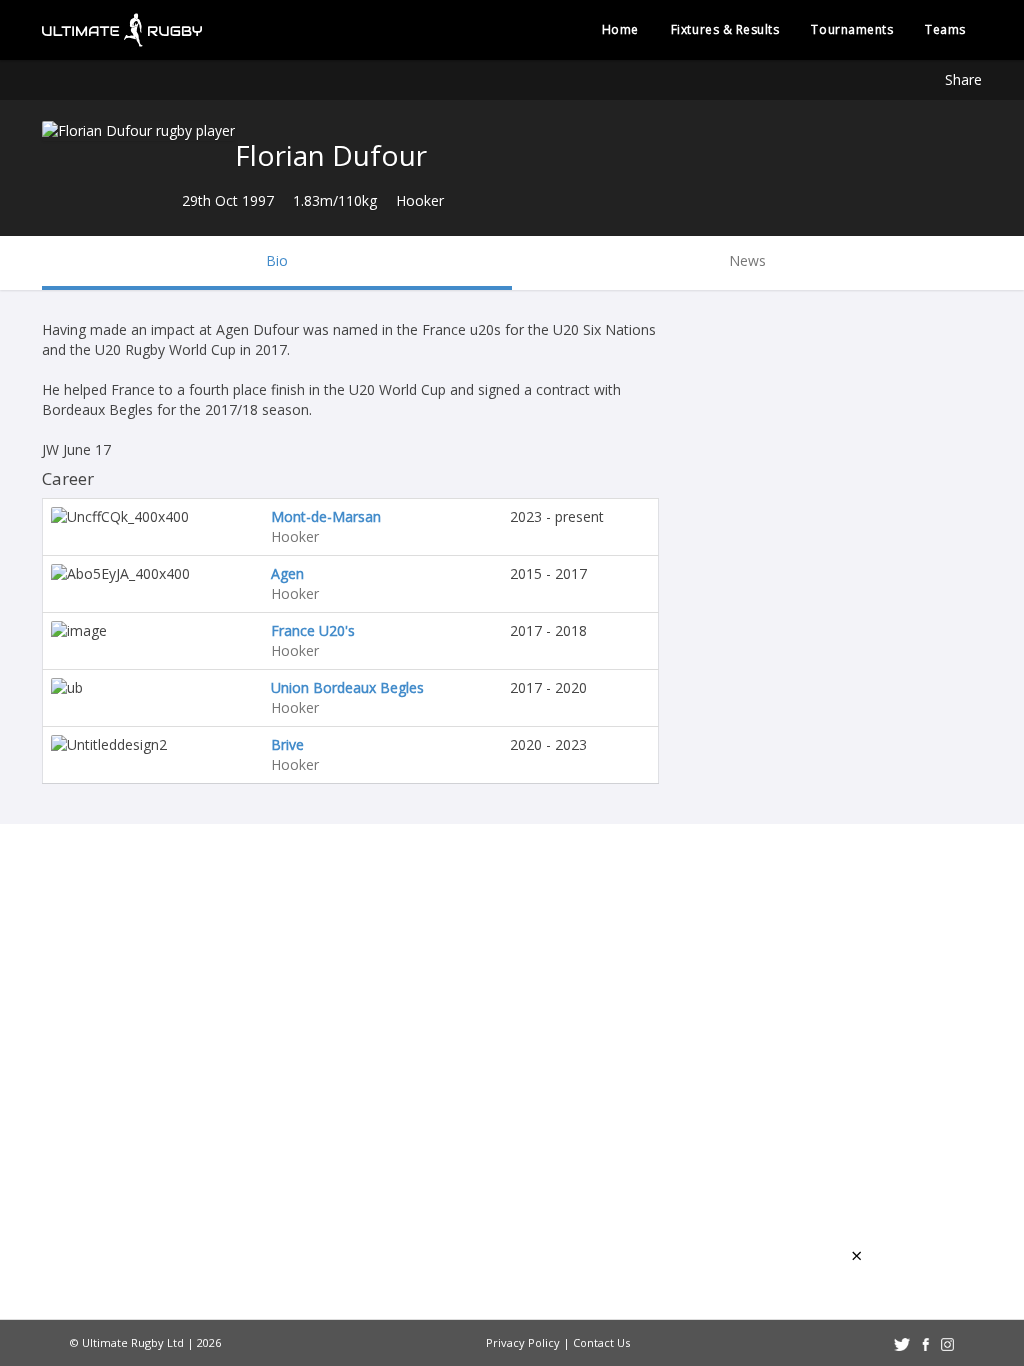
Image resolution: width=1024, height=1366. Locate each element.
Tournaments (852, 29)
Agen (287, 573)
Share (963, 79)
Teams (945, 29)
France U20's (313, 630)
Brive (287, 744)
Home (620, 29)
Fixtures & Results (725, 29)
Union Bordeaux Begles (347, 687)
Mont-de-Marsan (326, 516)
